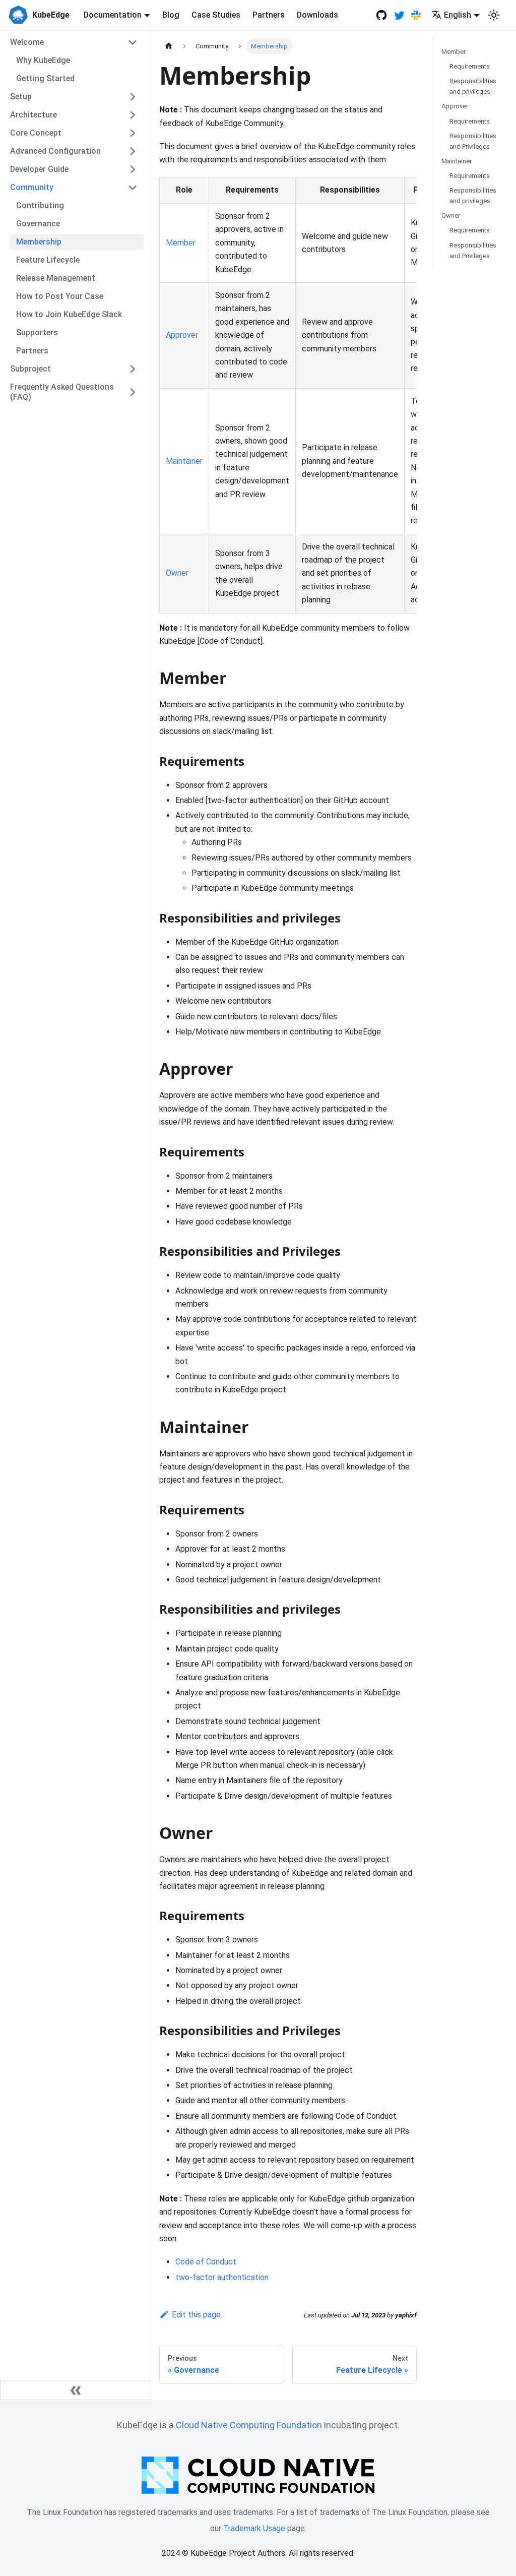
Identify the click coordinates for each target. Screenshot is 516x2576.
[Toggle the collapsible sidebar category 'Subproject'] (133, 369)
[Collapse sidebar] (76, 2390)
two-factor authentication (222, 2277)
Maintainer (184, 461)
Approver (182, 335)
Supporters (37, 332)
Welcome (27, 42)
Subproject (30, 369)
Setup (21, 97)
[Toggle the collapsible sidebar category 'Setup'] (133, 97)
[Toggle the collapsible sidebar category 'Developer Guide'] (133, 169)
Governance (38, 224)
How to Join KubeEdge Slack (69, 314)
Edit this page (196, 2315)
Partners (269, 15)
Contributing (40, 205)
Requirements (470, 66)
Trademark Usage (254, 2528)
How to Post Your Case (60, 296)
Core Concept (36, 133)
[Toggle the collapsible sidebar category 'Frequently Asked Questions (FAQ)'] (133, 392)
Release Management (56, 278)
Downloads (317, 15)
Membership (39, 242)
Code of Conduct (206, 2262)
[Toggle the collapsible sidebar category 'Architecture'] (133, 115)
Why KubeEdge (43, 60)
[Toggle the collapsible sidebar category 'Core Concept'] (133, 133)
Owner (177, 573)
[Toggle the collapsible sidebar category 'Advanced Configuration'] (133, 151)
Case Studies (216, 15)
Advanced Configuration (55, 151)
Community (32, 187)
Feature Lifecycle (48, 260)
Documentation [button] (113, 15)
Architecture (34, 115)
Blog (171, 15)
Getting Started (45, 78)
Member (181, 243)
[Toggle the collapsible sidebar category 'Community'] (133, 188)
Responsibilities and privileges (473, 86)
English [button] (458, 15)
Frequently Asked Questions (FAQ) (62, 392)
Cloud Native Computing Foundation (249, 2425)
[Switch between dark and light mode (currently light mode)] (494, 15)
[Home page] (169, 46)
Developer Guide (39, 169)
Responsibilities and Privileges (473, 141)
